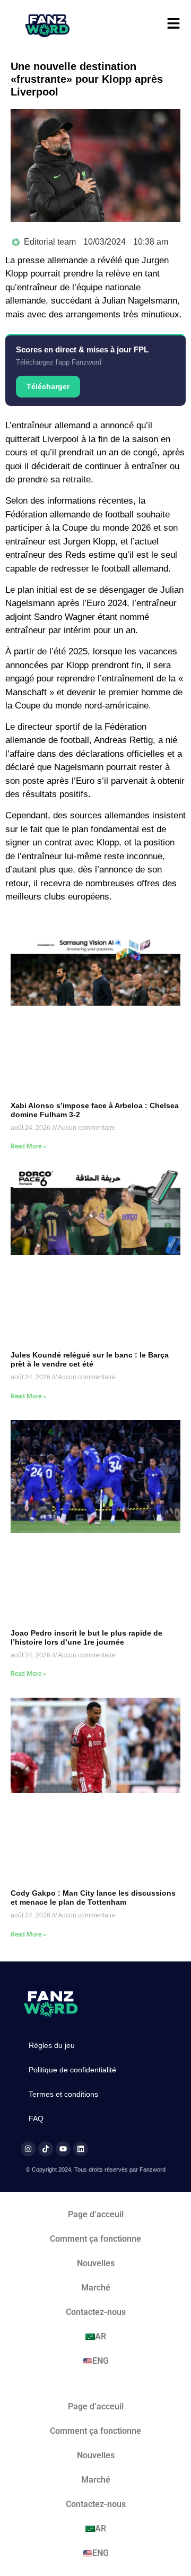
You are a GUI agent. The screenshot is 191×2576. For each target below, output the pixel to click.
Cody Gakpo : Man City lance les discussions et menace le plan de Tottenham (93, 1898)
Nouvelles (96, 2263)
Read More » (28, 1146)
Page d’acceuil (96, 2214)
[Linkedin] (81, 2149)
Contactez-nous (96, 2312)
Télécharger (48, 386)
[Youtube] (63, 2149)
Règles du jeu (52, 2045)
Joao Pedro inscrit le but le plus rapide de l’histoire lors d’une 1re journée (86, 1637)
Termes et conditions (63, 2094)
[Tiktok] (46, 2149)
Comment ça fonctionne (95, 2239)
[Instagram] (28, 2149)
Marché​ (96, 2288)
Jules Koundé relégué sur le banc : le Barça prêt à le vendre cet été (90, 1359)
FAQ (36, 2119)
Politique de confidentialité (72, 2070)
